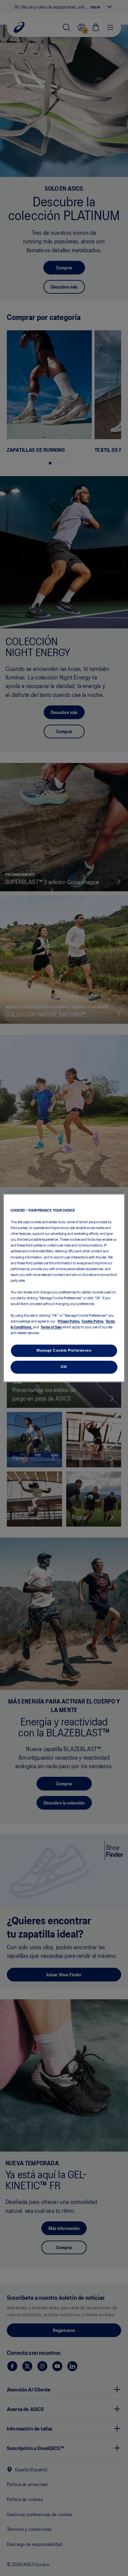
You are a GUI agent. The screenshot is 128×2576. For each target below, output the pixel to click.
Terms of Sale (51, 1327)
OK (64, 1367)
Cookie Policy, (93, 1321)
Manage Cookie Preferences (64, 1351)
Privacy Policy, (69, 1321)
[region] (64, 1288)
